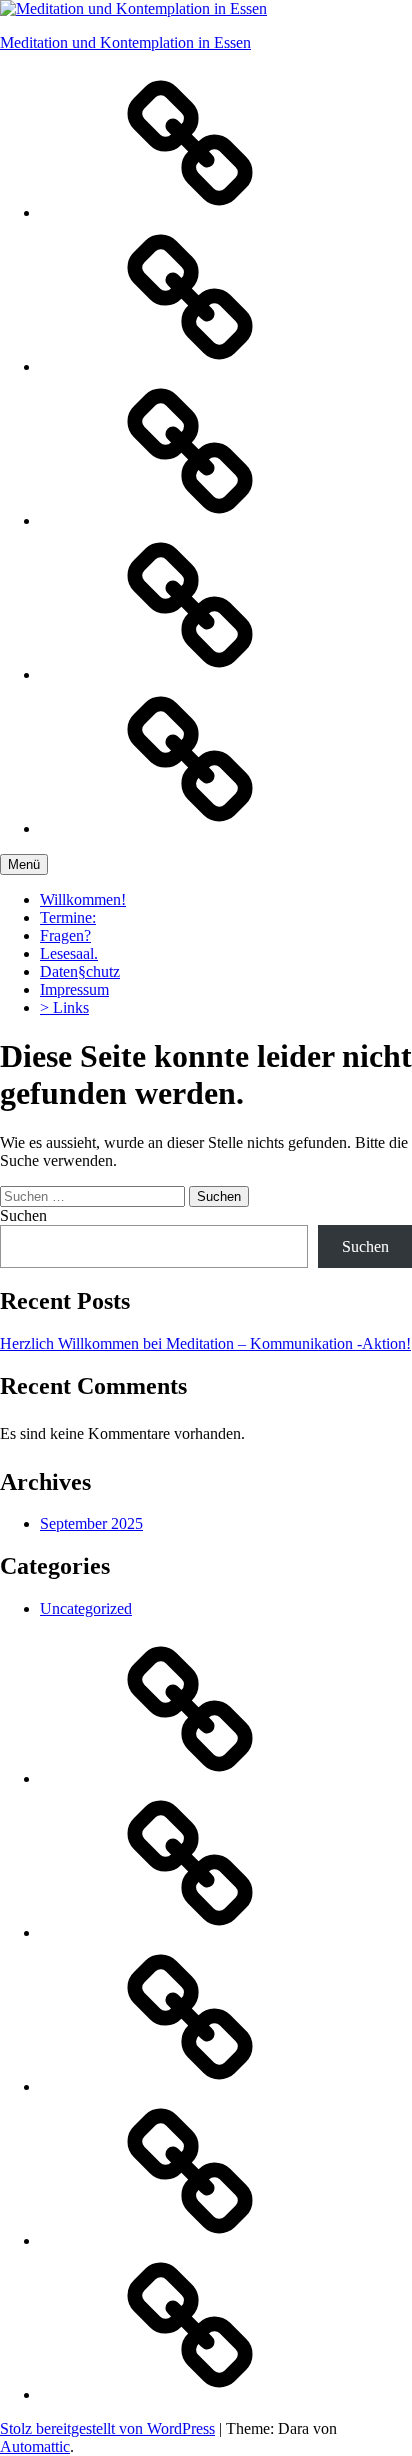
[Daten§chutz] (190, 212)
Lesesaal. (69, 953)
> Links (64, 1007)
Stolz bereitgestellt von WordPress (107, 2428)
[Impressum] (190, 366)
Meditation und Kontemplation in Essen (125, 42)
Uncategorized (86, 1608)
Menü (24, 864)
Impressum (74, 989)
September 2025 (91, 1523)
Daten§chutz (80, 971)
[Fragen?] (190, 520)
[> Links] (190, 674)
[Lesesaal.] (190, 828)
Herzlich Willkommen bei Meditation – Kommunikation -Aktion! (205, 1343)
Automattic (35, 2446)
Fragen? (65, 935)
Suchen (23, 1215)
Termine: (68, 917)
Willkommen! (83, 899)
